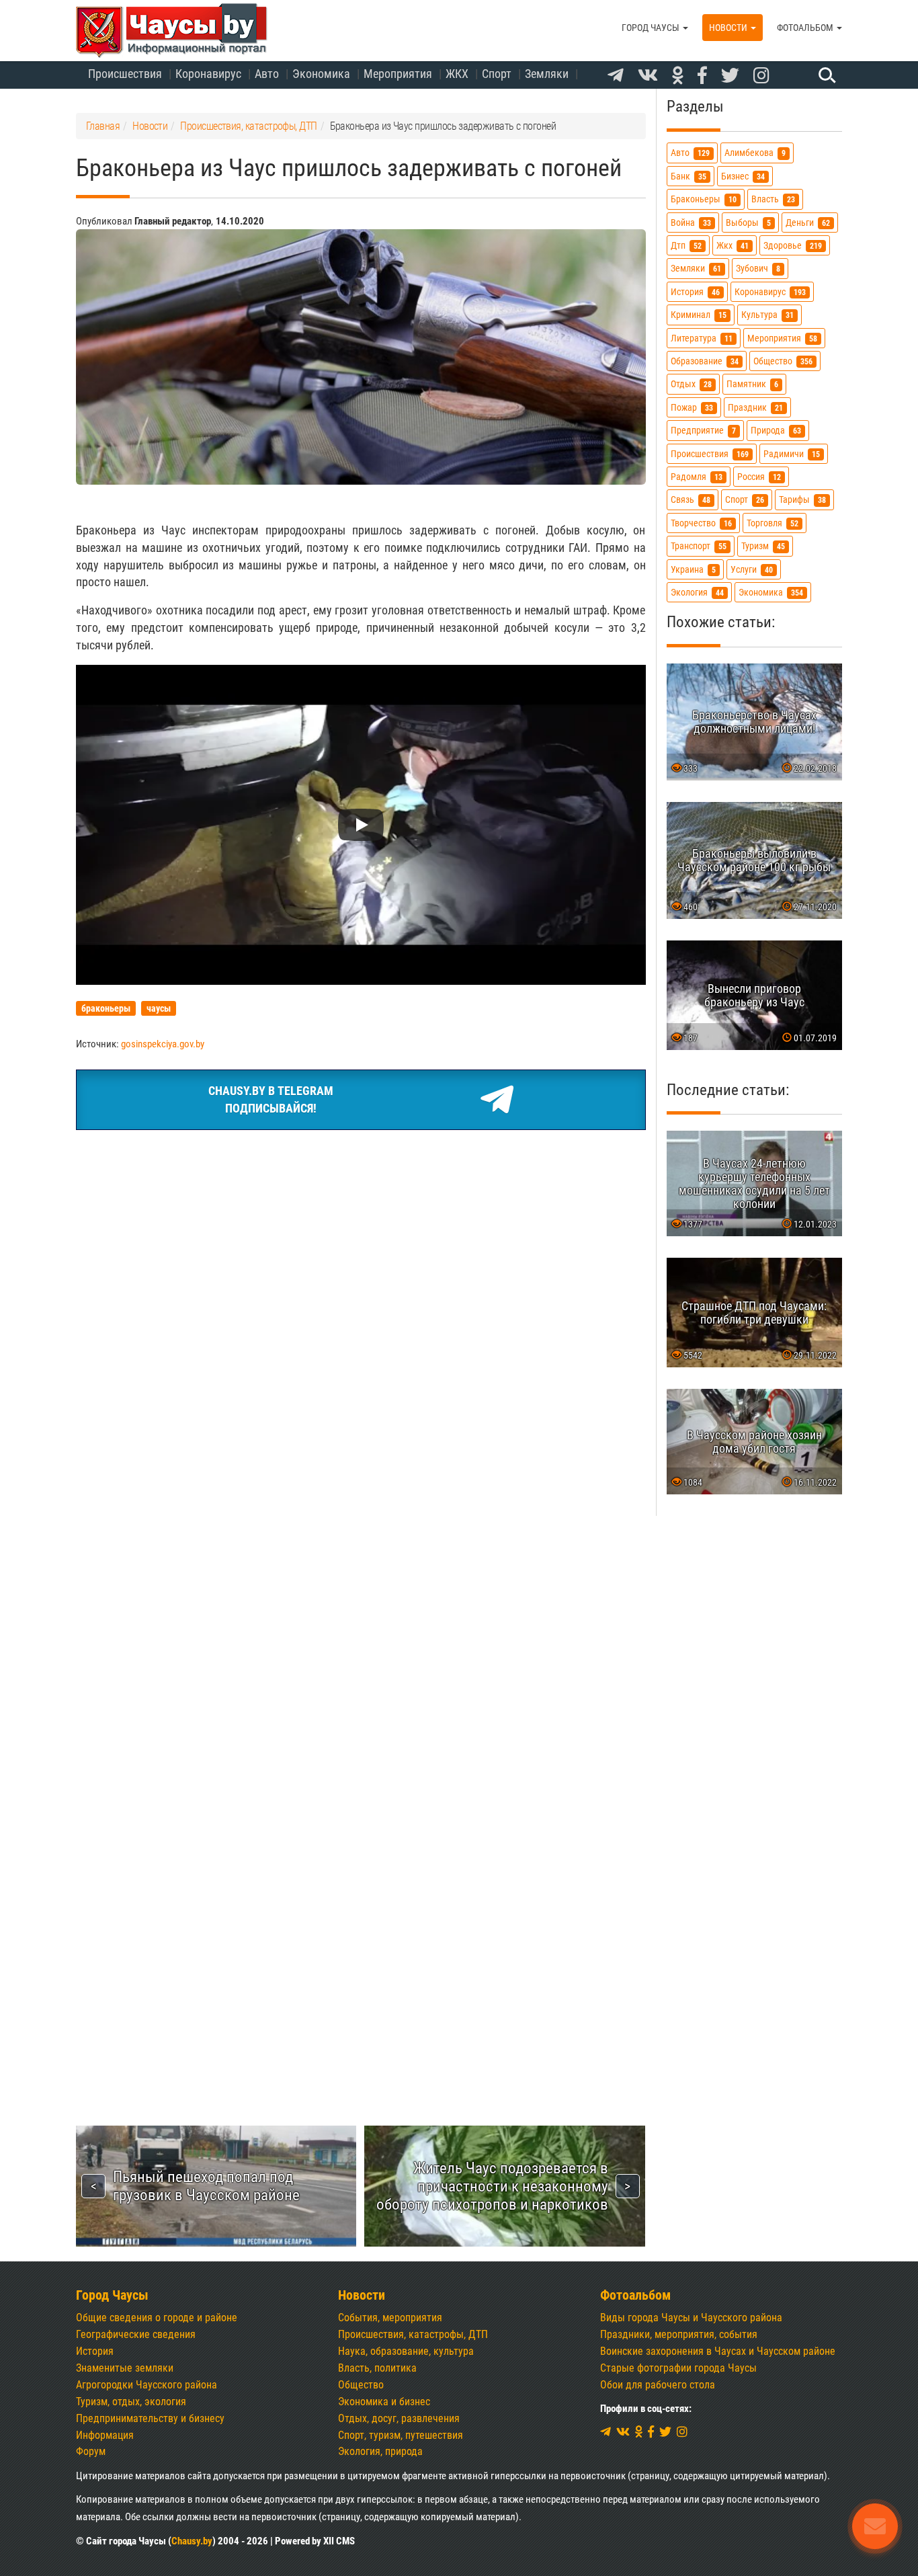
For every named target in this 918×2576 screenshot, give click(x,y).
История (95, 2351)
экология (697, 593)
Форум (91, 2451)
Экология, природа (380, 2451)
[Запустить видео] (361, 825)
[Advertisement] (361, 1241)
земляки (696, 269)
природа (776, 431)
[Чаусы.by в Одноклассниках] (678, 76)
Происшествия (125, 74)
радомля (697, 477)
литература (702, 338)
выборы (748, 223)
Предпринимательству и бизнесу (150, 2418)
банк (688, 176)
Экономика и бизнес (384, 2402)
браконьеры (704, 199)
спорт (745, 500)
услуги (752, 570)
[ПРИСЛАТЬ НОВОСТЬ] (875, 2526)
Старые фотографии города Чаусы (678, 2368)
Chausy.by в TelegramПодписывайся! (271, 1099)
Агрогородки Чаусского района (147, 2385)
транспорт (699, 546)
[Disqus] (361, 1538)
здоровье (793, 246)
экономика (771, 593)
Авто (267, 74)
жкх (733, 246)
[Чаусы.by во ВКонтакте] (648, 76)
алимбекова (755, 154)
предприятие (703, 431)
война (691, 223)
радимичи (792, 454)
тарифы (802, 500)
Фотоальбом (806, 28)
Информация (105, 2435)
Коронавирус (208, 74)
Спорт (497, 74)
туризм (763, 546)
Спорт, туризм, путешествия (401, 2435)
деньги (808, 223)
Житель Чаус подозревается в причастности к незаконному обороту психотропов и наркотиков (492, 2186)
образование (705, 361)
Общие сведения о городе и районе (157, 2318)
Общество (361, 2385)
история (695, 292)
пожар (692, 408)
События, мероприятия (390, 2318)
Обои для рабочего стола (658, 2385)
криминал (699, 315)
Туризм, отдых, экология (131, 2402)
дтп (686, 246)
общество (783, 361)
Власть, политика (377, 2368)
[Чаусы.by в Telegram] (616, 76)
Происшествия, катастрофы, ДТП (413, 2334)
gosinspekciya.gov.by (163, 1044)
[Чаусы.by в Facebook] (702, 76)
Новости (729, 28)
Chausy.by (192, 2541)
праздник (755, 408)
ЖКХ (457, 74)
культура (767, 315)
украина (693, 570)
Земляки (547, 74)
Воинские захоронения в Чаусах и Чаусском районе (718, 2351)
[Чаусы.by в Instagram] (761, 76)
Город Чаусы (652, 28)
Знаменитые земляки (125, 2368)
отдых (691, 385)
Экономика (321, 74)
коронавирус (770, 292)
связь (691, 500)
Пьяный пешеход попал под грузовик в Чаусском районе (206, 2186)
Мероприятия (398, 74)
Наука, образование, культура (406, 2351)
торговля (773, 523)
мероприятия (782, 338)
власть (773, 199)
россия (759, 477)
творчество (701, 523)
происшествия (710, 454)
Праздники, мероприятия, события (679, 2334)
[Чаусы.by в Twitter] (730, 76)
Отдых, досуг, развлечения (399, 2418)
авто (690, 154)
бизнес (743, 176)
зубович (758, 269)
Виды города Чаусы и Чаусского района (691, 2318)
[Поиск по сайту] (825, 75)
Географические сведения (136, 2334)
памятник (752, 385)
